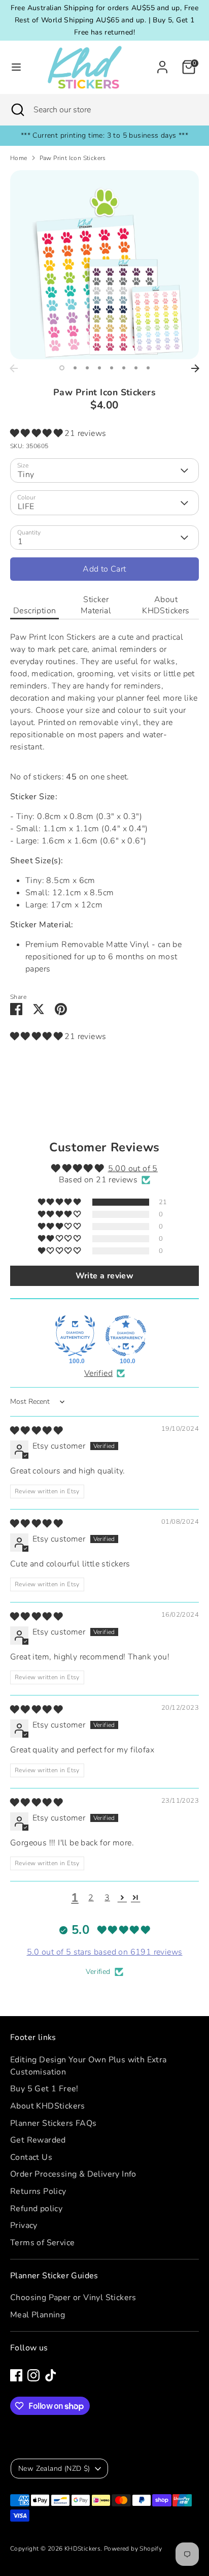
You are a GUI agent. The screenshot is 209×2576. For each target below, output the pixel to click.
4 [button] (99, 368)
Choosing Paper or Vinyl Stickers (73, 2298)
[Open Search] (17, 110)
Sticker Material (96, 605)
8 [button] (148, 368)
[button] (37, 433)
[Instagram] (33, 2375)
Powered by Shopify (133, 2549)
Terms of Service (42, 2243)
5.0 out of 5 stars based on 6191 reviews (105, 1952)
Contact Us (31, 2157)
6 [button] (124, 368)
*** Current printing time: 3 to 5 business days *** (104, 135)
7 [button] (136, 368)
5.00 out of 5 (133, 1169)
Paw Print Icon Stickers (73, 158)
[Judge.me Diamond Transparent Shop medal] (126, 1336)
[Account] (162, 63)
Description (34, 611)
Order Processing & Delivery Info (73, 2174)
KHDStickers (82, 2549)
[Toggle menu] (16, 67)
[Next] (195, 368)
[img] (36, 1431)
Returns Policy (38, 2191)
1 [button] (62, 368)
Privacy (24, 2225)
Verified (98, 1373)
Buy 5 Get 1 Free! (44, 2089)
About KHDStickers (166, 605)
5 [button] (112, 368)
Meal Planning (38, 2315)
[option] (104, 265)
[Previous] (14, 368)
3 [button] (87, 368)
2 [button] (75, 368)
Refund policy (36, 2209)
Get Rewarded (38, 2140)
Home (19, 158)
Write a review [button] (105, 1276)
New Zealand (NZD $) (54, 2469)
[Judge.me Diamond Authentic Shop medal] (75, 1336)
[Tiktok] (51, 2375)
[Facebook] (16, 2375)
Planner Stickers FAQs (53, 2123)
